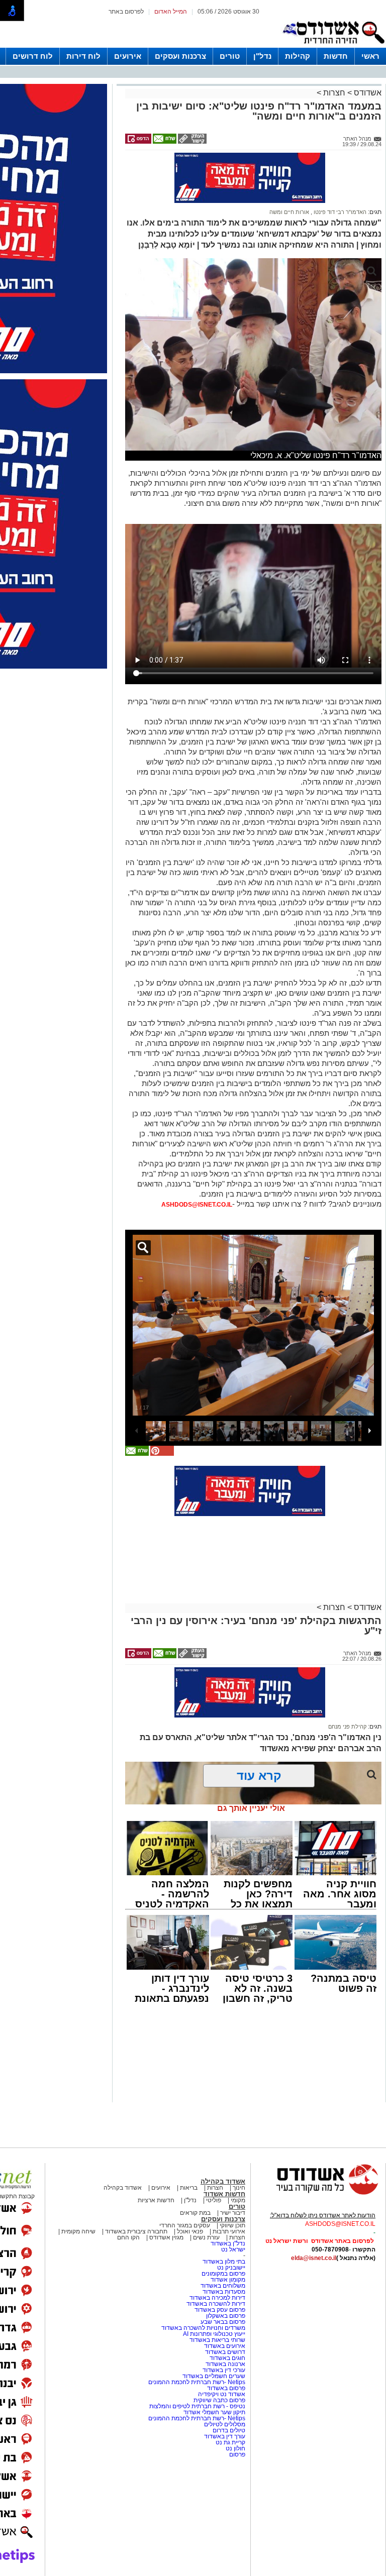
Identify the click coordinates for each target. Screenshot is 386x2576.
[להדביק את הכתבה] (161, 1454)
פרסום (236, 2454)
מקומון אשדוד (228, 2280)
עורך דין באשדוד (225, 2436)
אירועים (128, 56)
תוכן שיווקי (232, 2225)
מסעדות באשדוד (224, 2292)
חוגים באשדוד (227, 2358)
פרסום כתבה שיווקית (219, 2400)
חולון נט (235, 2448)
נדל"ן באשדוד (228, 2243)
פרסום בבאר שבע (223, 2322)
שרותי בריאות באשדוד (217, 2340)
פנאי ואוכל (190, 2231)
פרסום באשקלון (226, 2316)
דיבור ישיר (233, 2213)
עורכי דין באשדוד (224, 2370)
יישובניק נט (230, 2268)
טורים (230, 56)
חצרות (333, 93)
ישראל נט (233, 2249)
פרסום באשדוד (225, 2388)
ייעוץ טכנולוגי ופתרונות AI (214, 2334)
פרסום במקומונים (223, 2274)
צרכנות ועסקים (180, 56)
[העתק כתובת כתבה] (191, 142)
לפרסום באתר (126, 12)
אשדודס (367, 93)
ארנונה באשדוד (225, 2364)
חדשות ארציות (156, 2200)
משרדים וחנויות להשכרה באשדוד (203, 2328)
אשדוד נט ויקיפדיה (221, 2394)
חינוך (239, 2188)
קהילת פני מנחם (347, 1727)
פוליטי (214, 2200)
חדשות (336, 56)
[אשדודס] (318, 2193)
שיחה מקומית (78, 2231)
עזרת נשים (206, 2237)
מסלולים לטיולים (225, 2424)
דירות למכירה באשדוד (217, 2298)
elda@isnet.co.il (314, 2258)
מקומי (238, 2200)
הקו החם (128, 2237)
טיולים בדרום (228, 2430)
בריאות (189, 2188)
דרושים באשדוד (225, 2352)
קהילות (298, 56)
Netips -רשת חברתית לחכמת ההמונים (197, 2382)
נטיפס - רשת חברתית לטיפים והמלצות (197, 2406)
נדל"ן (262, 56)
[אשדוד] (333, 46)
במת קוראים (195, 2213)
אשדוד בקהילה (223, 2181)
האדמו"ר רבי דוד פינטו (339, 212)
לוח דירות (83, 56)
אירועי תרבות (229, 2231)
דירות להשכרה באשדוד (216, 2304)
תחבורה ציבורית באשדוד (136, 2231)
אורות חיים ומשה (289, 212)
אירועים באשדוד (225, 2346)
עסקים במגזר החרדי (185, 2225)
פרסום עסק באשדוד (220, 2310)
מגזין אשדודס (166, 2237)
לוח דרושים (33, 56)
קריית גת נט (230, 2442)
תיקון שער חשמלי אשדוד (214, 2412)
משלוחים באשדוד (223, 2286)
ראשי (370, 56)
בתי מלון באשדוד (224, 2262)
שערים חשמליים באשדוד (214, 2376)
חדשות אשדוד (224, 2194)
